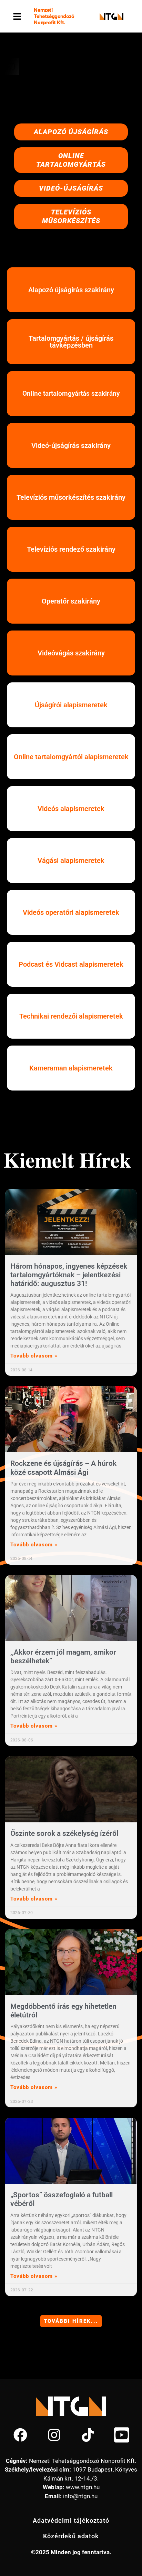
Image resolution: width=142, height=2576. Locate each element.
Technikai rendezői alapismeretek (71, 1016)
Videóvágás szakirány (71, 653)
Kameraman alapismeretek (71, 1068)
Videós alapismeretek (71, 809)
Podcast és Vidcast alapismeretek (71, 964)
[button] (17, 16)
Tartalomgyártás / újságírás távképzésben (71, 342)
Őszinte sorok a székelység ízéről (64, 1833)
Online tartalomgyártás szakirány (71, 393)
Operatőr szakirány (71, 601)
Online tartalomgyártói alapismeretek (71, 757)
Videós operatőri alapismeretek (71, 912)
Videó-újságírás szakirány (71, 445)
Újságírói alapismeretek (71, 705)
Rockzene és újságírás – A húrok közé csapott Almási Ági (63, 1468)
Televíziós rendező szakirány (71, 549)
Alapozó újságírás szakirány (71, 290)
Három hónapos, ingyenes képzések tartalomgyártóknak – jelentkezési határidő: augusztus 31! (69, 1275)
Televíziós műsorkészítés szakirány (71, 497)
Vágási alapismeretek (71, 861)
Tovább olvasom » (34, 1356)
